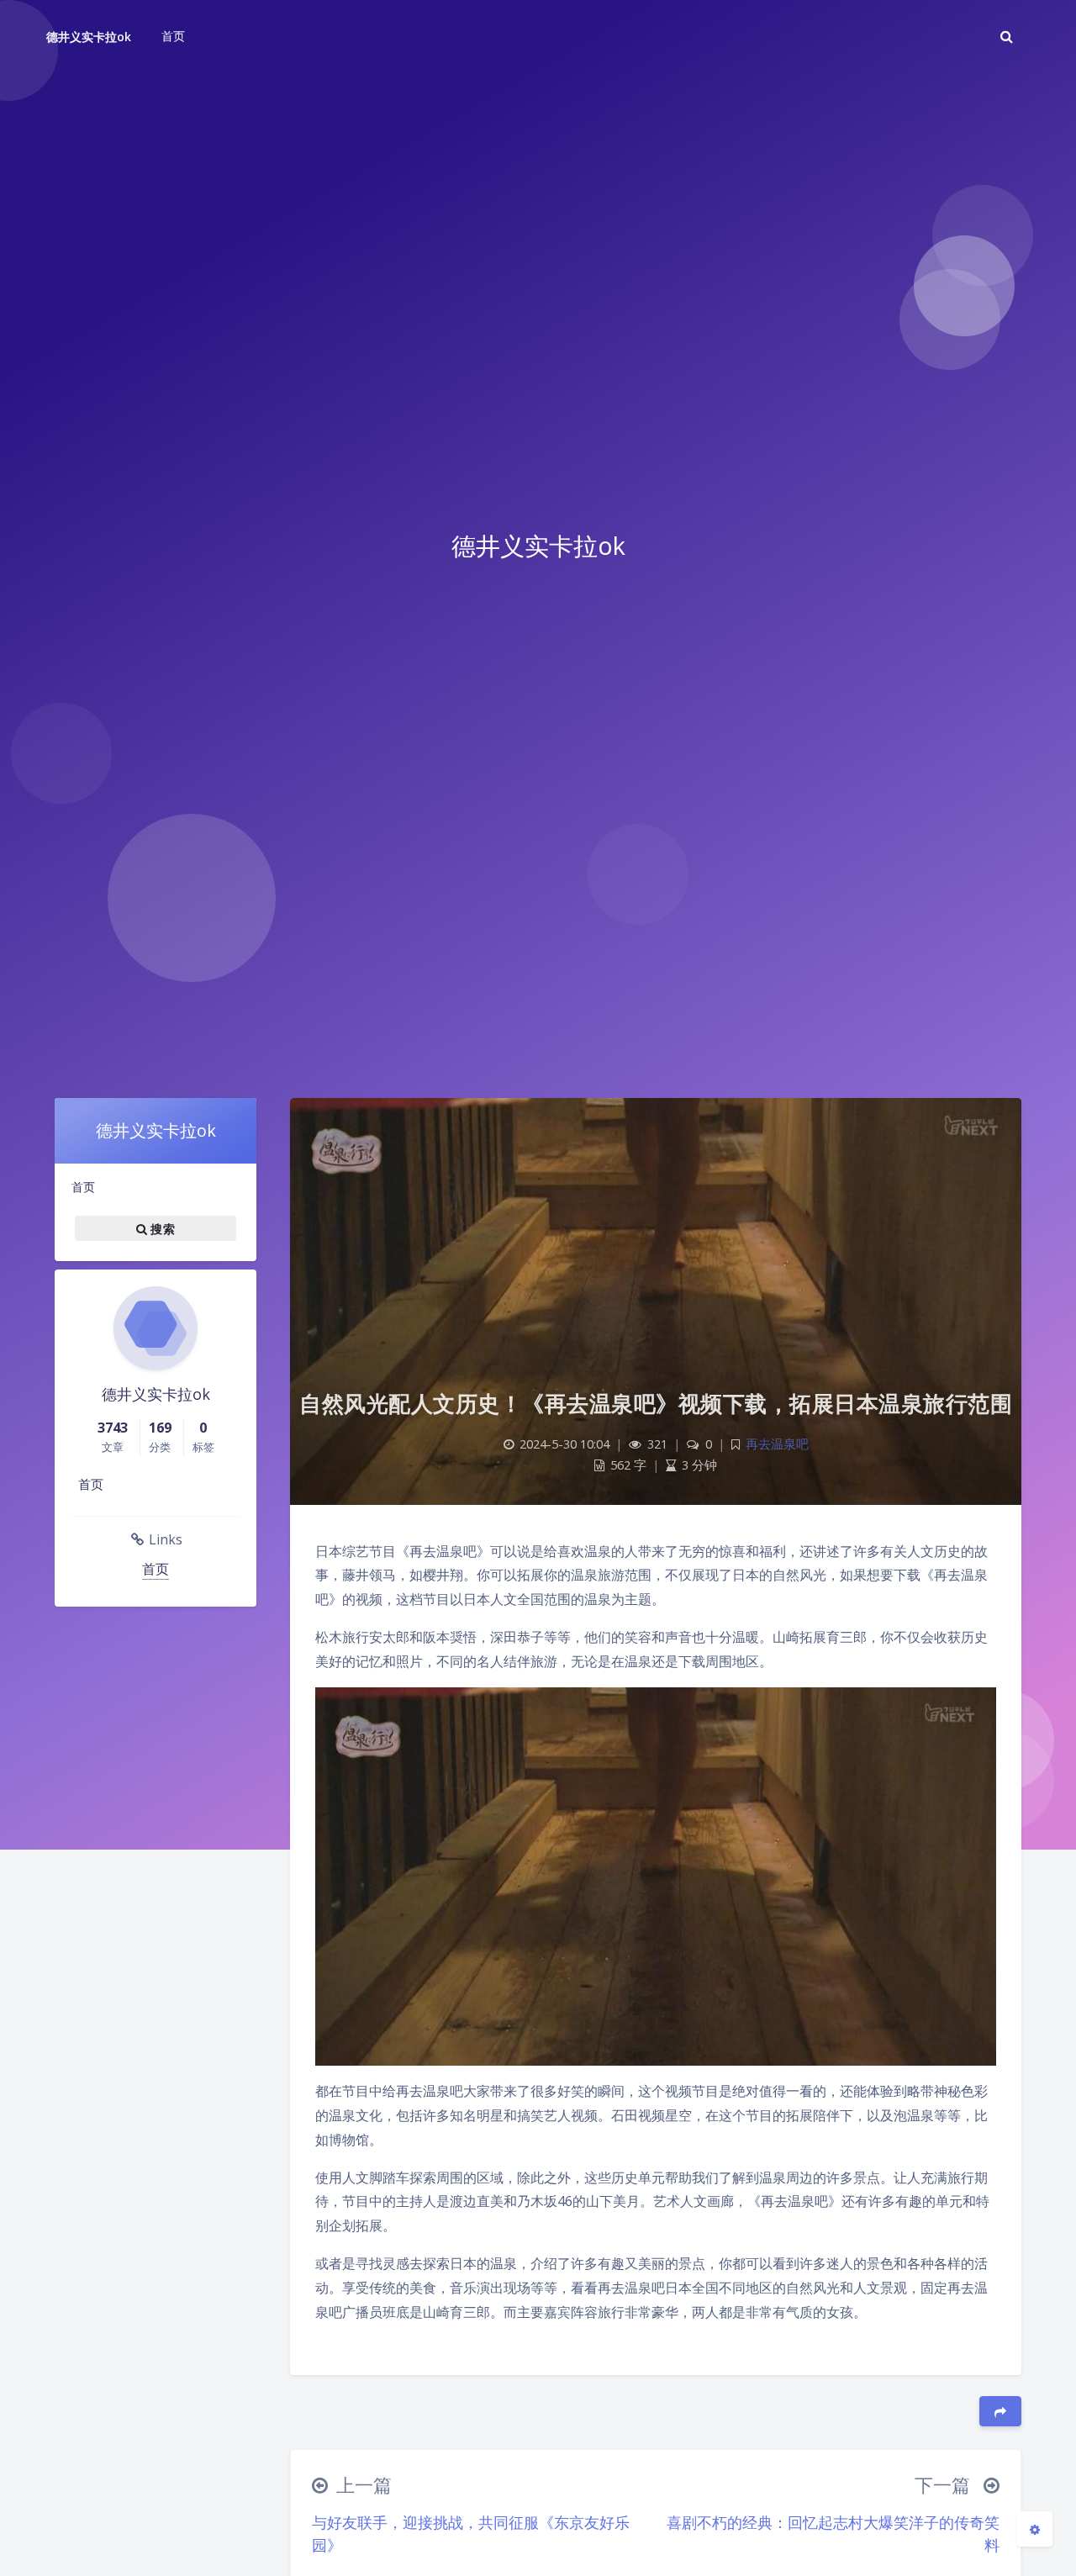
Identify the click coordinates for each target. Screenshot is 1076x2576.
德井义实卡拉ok (89, 37)
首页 (83, 1187)
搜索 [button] (161, 1228)
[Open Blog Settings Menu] (1035, 2529)
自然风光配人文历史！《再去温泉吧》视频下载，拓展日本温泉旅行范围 (656, 1403)
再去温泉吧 (777, 1444)
